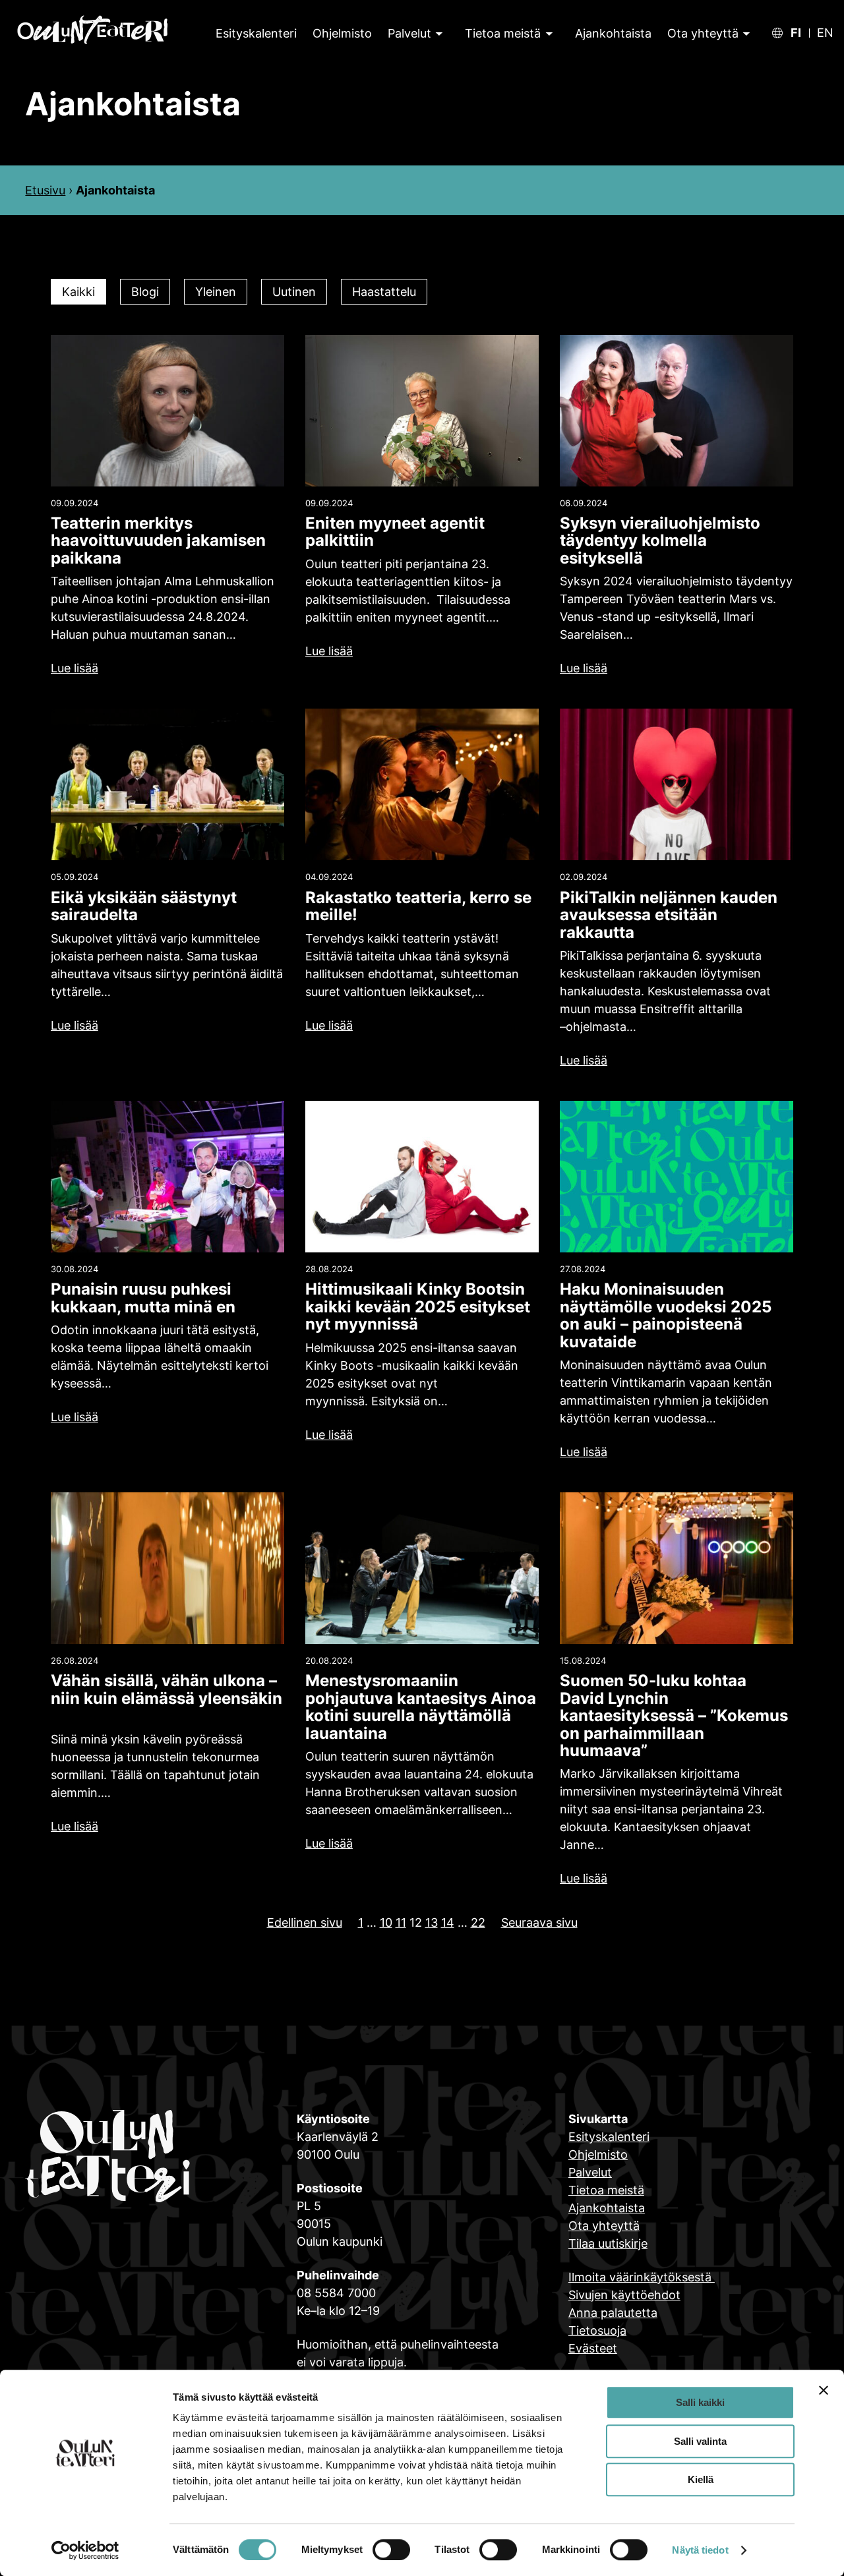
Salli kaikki (700, 2402)
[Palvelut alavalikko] (438, 33)
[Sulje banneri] (824, 2390)
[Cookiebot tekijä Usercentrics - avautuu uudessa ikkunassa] (85, 2550)
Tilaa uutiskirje (608, 2243)
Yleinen (216, 292)
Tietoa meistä (503, 33)
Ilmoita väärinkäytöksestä (642, 2277)
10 (386, 1922)
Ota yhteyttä (703, 33)
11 (401, 1922)
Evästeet (593, 2348)
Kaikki (78, 292)
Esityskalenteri (609, 2137)
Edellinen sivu (305, 1922)
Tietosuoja (597, 2330)
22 (478, 1922)
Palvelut (409, 33)
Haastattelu (384, 292)
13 (432, 1922)
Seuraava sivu (539, 1922)
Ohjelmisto (598, 2154)
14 (448, 1922)
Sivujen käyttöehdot (624, 2295)
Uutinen (294, 292)
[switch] (391, 2550)
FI (796, 33)
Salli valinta (700, 2441)
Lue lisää (75, 668)
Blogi (145, 292)
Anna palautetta (613, 2313)
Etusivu (45, 190)
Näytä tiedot (700, 2550)
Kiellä (701, 2479)
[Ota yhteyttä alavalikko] (745, 33)
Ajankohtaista (607, 2208)
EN (825, 33)
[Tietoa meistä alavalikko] (548, 33)
